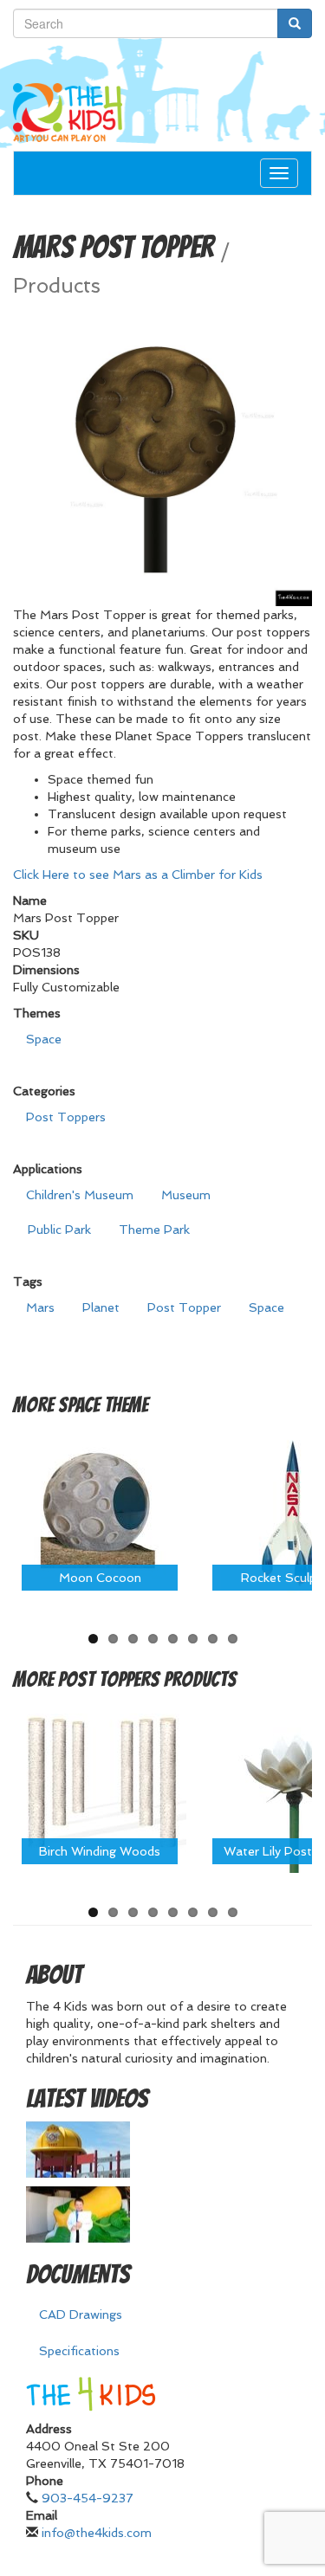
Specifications (79, 2351)
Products (57, 286)
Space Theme (103, 1405)
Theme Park (154, 1230)
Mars (40, 1307)
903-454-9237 (88, 2498)
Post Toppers (66, 1117)
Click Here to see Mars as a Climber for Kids (138, 875)
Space (44, 1039)
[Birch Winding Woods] (100, 1785)
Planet (101, 1307)
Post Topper (184, 1307)
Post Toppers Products (147, 1679)
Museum (186, 1195)
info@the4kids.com (97, 2533)
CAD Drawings (81, 2315)
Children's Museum (80, 1195)
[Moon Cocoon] (100, 1511)
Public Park (59, 1230)
